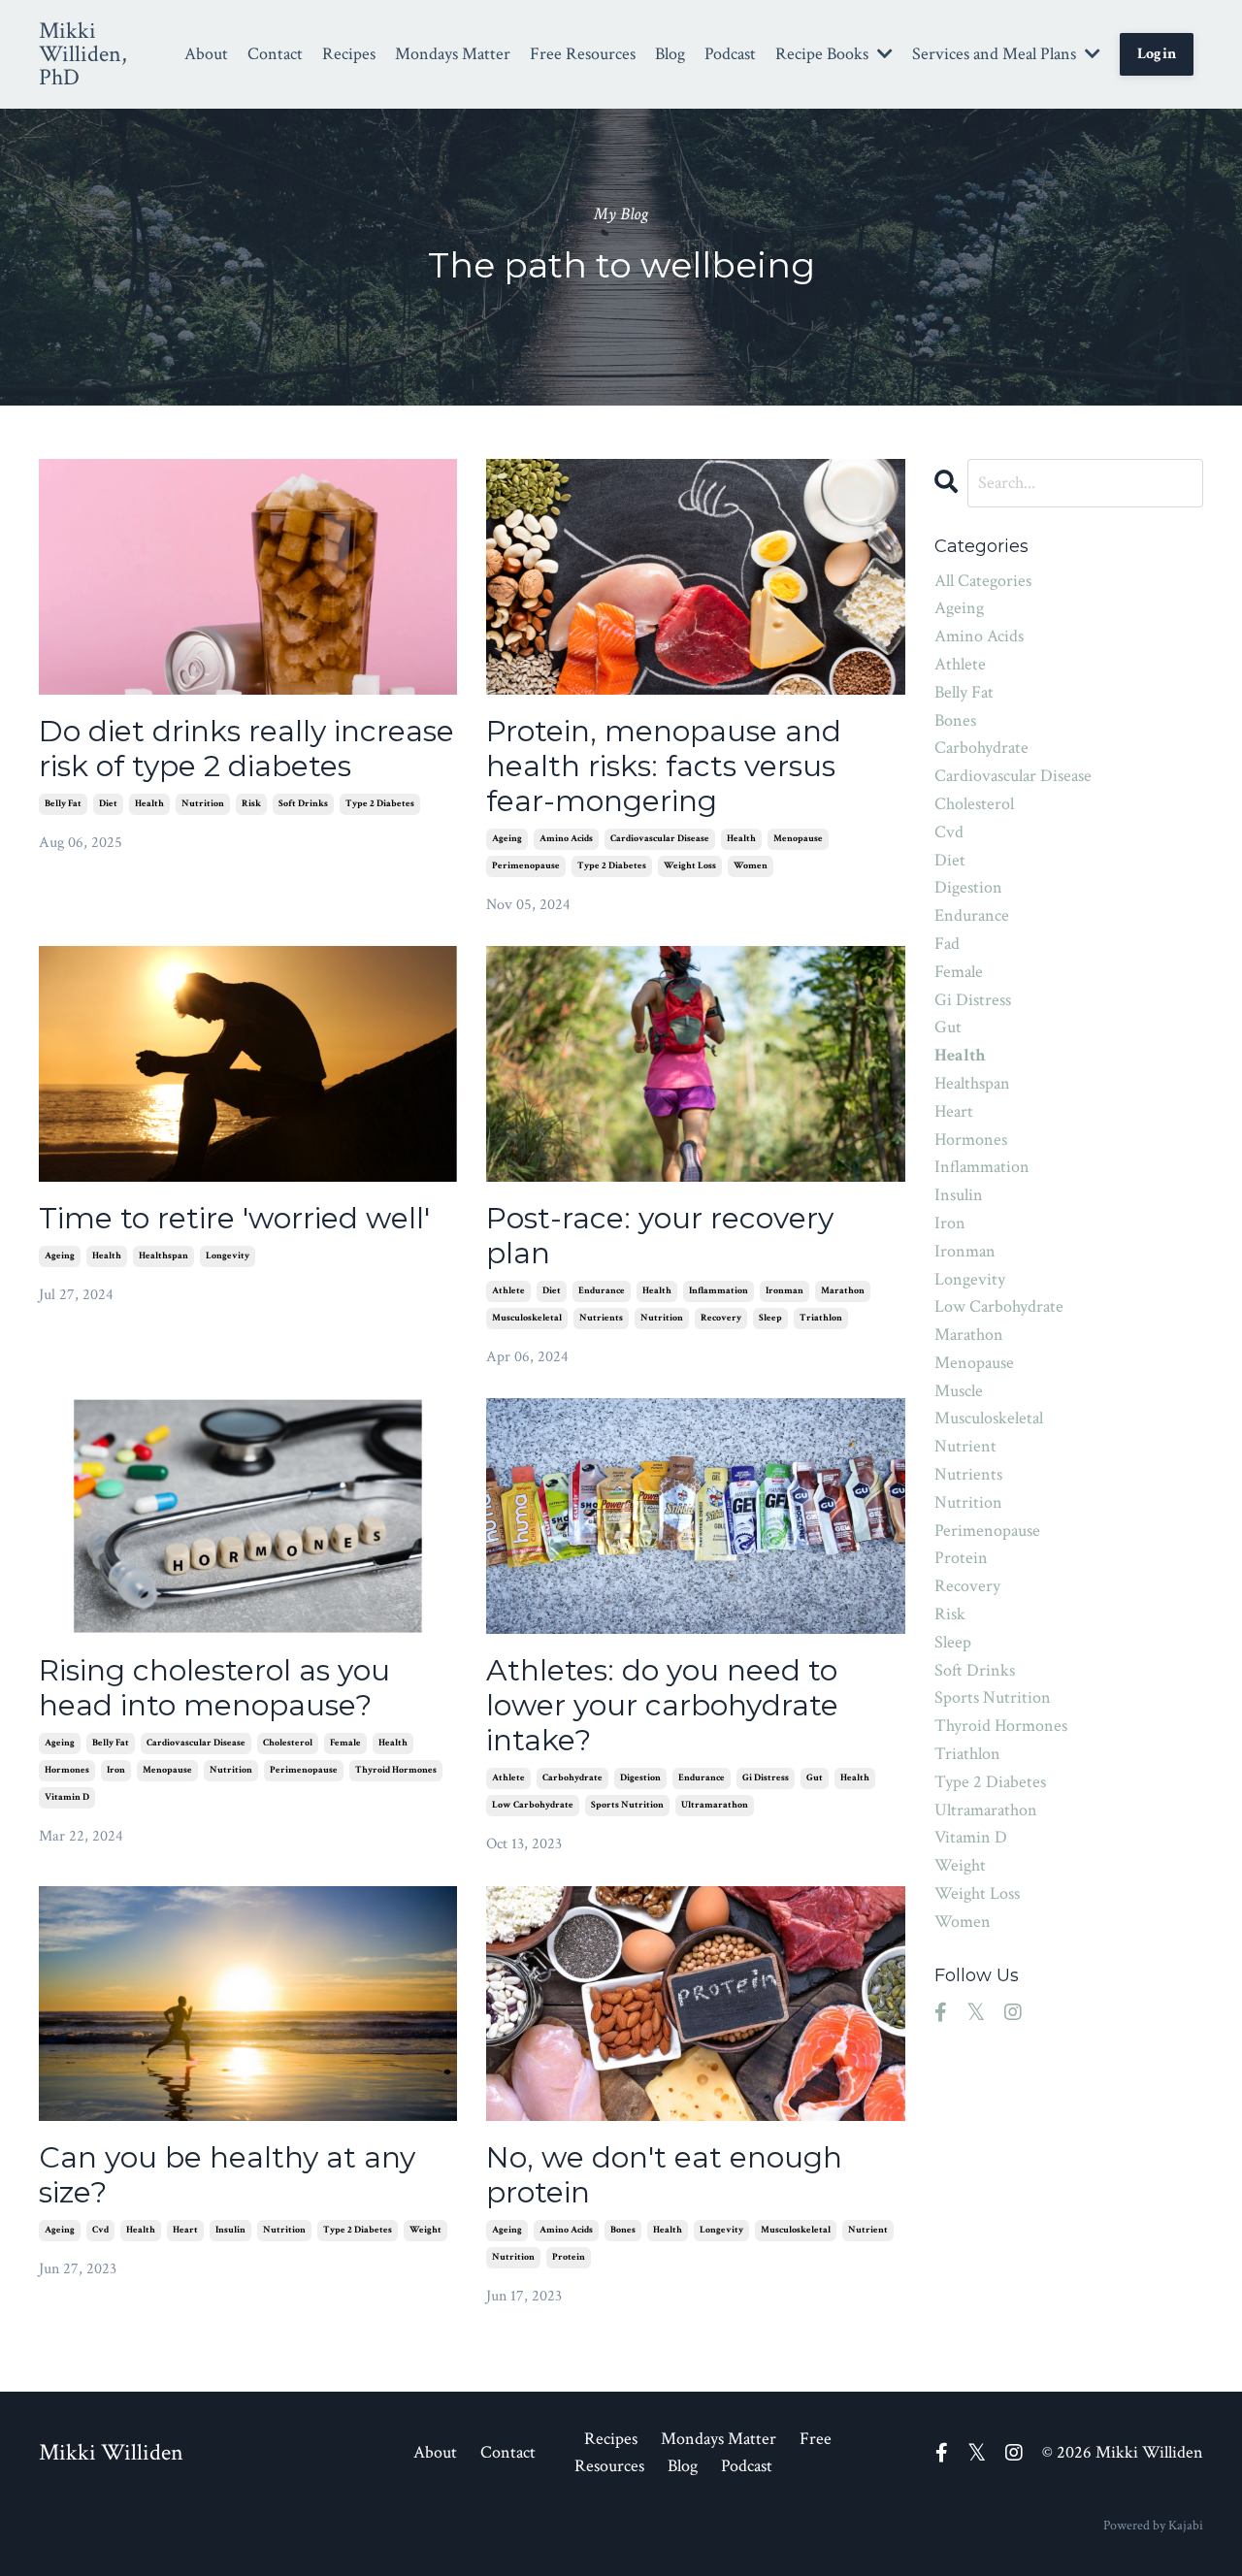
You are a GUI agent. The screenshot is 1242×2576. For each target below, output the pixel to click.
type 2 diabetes (380, 804)
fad (947, 944)
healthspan (163, 1256)
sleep (770, 1318)
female (345, 1743)
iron (116, 1770)
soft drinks (303, 804)
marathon (843, 1291)
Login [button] (1157, 54)
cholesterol (288, 1743)
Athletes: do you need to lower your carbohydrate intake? (662, 1706)
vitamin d (67, 1797)
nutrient (868, 2230)
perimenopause (526, 866)
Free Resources (583, 54)
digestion (640, 1778)
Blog (670, 54)
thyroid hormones (396, 1770)
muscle (959, 1391)
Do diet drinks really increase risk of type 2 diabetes (246, 749)
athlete (508, 1291)
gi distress (766, 1778)
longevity (228, 1256)
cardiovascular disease (660, 839)
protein (569, 2257)
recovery (721, 1318)
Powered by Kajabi (1153, 2526)
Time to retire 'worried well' (234, 1219)
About (206, 54)
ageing (507, 839)
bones (623, 2230)
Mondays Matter (453, 54)
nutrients (601, 1318)
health (149, 804)
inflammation (719, 1291)
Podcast (730, 54)
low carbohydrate (533, 1805)
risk (251, 804)
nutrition (203, 804)
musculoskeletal (527, 1318)
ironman (784, 1291)
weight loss (690, 866)
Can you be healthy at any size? (227, 2175)
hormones (67, 1770)
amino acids (566, 839)
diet (108, 804)
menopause (798, 839)
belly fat (63, 804)
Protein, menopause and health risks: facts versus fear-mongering (664, 766)
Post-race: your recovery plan (660, 1236)
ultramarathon (715, 1805)
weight (425, 2230)
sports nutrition (627, 1805)
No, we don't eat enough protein (664, 2175)
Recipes (349, 54)
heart (185, 2230)
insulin (230, 2230)
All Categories (983, 581)
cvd (100, 2230)
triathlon (821, 1318)
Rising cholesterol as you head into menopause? (214, 1688)
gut (815, 1778)
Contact (275, 54)
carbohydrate (572, 1778)
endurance (602, 1291)
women (751, 866)
